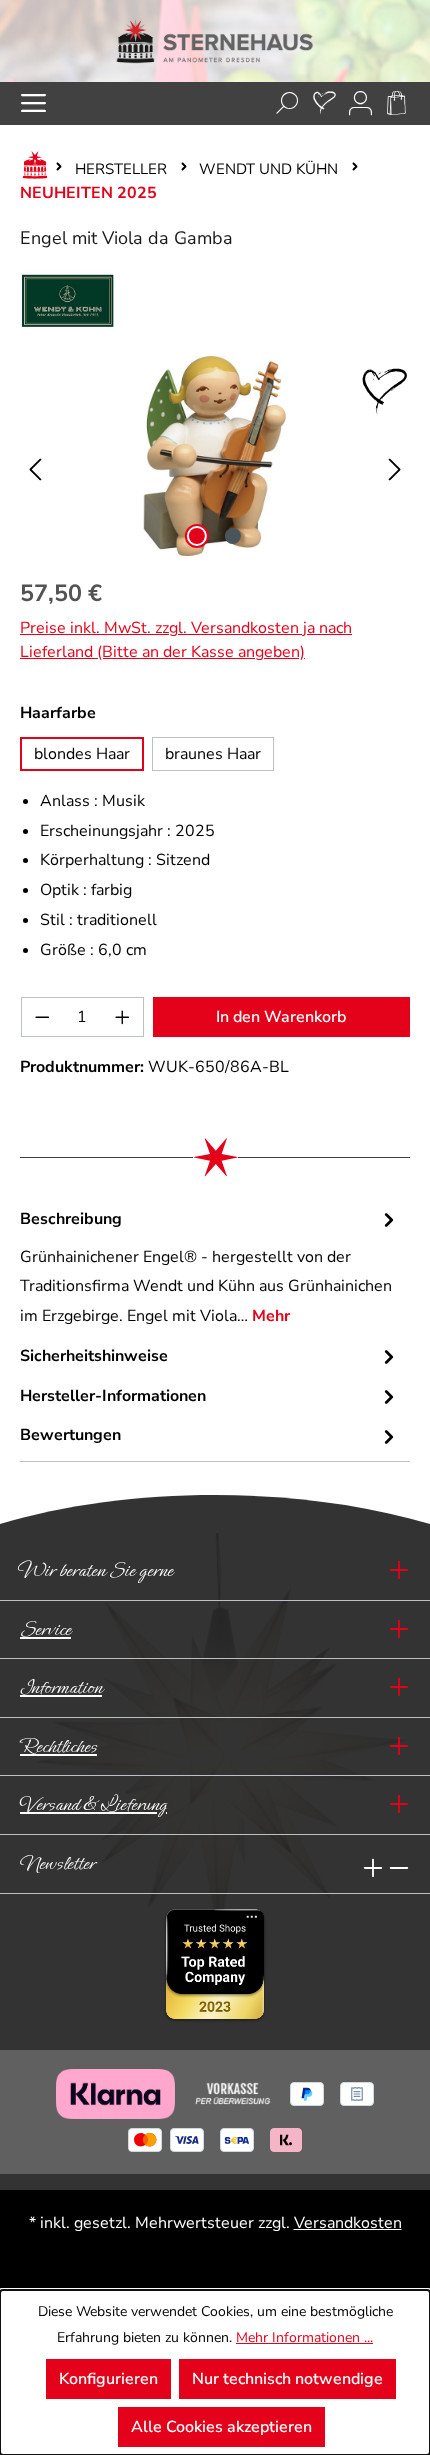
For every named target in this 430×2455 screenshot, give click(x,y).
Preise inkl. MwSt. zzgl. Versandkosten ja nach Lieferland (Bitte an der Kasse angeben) (186, 640)
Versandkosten (348, 2223)
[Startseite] (31, 169)
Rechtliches (58, 1746)
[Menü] (33, 103)
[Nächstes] (395, 456)
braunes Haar (213, 754)
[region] (215, 456)
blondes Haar (82, 754)
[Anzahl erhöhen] (123, 1017)
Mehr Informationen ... (304, 2337)
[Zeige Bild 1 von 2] (197, 536)
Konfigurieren (108, 2379)
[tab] (210, 1268)
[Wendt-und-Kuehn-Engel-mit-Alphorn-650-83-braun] (215, 456)
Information (61, 1687)
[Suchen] (287, 103)
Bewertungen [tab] (70, 1435)
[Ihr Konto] (360, 103)
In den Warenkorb (281, 1017)
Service (45, 1629)
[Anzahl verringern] (42, 1017)
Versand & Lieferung (93, 1804)
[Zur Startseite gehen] (215, 41)
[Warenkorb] (396, 103)
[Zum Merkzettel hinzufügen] (385, 391)
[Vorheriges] (35, 456)
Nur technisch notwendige (287, 2379)
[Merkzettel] (324, 103)
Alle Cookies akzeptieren (221, 2427)
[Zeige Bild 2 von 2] (233, 536)
